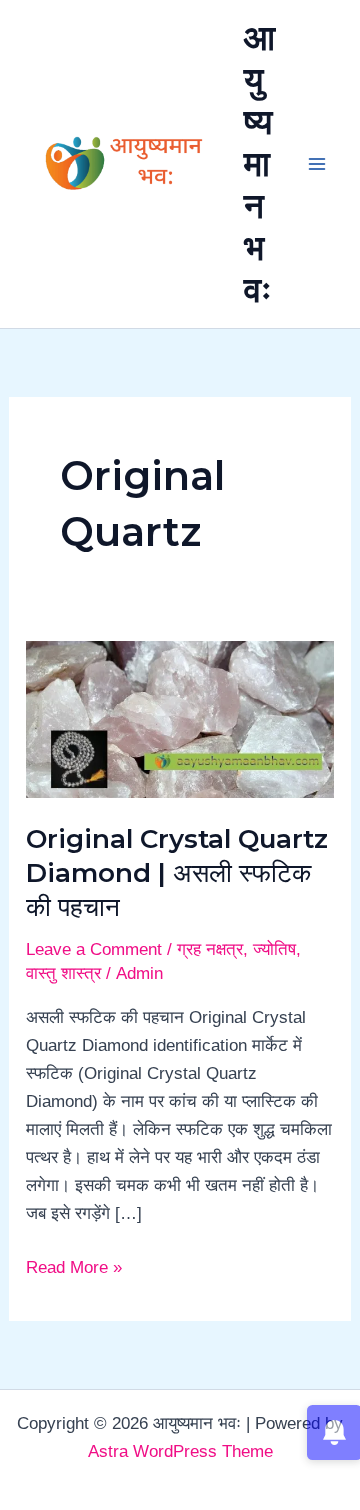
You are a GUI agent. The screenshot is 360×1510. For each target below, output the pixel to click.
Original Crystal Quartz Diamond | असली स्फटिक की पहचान (177, 873)
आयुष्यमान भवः (259, 163)
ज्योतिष (274, 949)
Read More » (74, 1265)
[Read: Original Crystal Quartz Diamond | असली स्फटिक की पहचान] (180, 718)
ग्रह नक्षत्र (210, 949)
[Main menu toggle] (318, 164)
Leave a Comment (94, 949)
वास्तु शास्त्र (63, 973)
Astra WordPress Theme (180, 1451)
